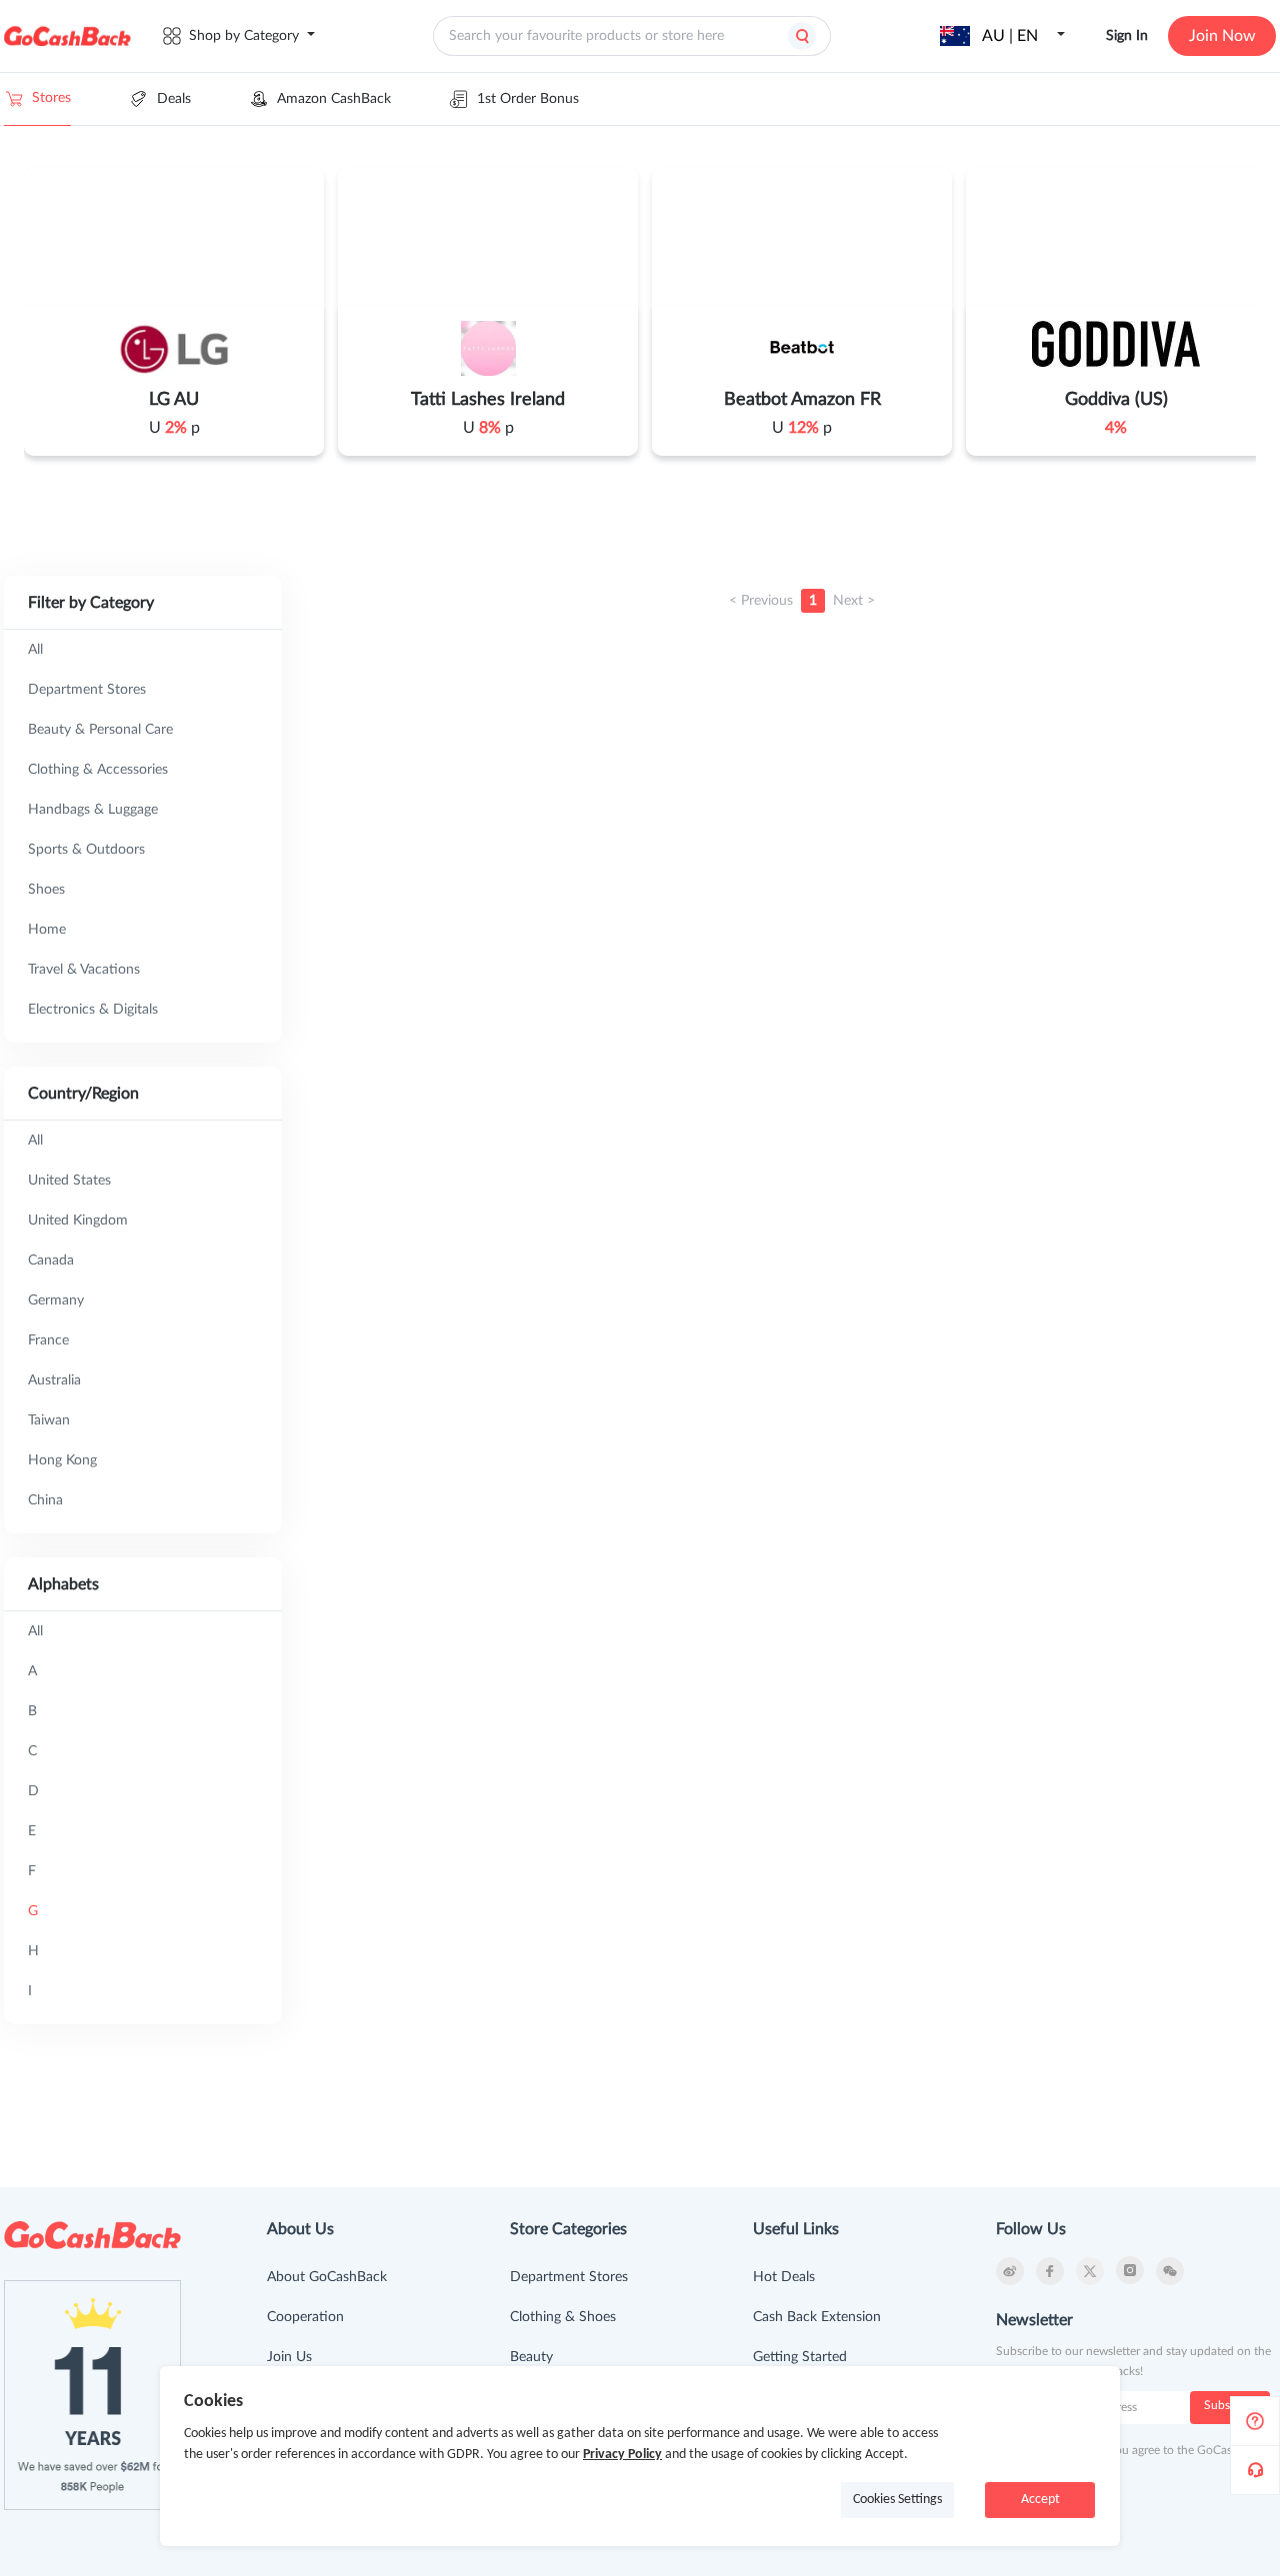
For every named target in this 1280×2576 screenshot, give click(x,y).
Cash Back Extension (817, 2317)
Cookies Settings (897, 2500)
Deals (174, 99)
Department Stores (569, 2277)
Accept (1040, 2500)
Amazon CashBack (334, 99)
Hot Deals (784, 2277)
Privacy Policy (622, 2455)
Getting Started (800, 2357)
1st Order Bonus (528, 99)
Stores (51, 98)
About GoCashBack (327, 2277)
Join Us (289, 2357)
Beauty (531, 2357)
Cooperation (305, 2317)
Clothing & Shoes (563, 2317)
